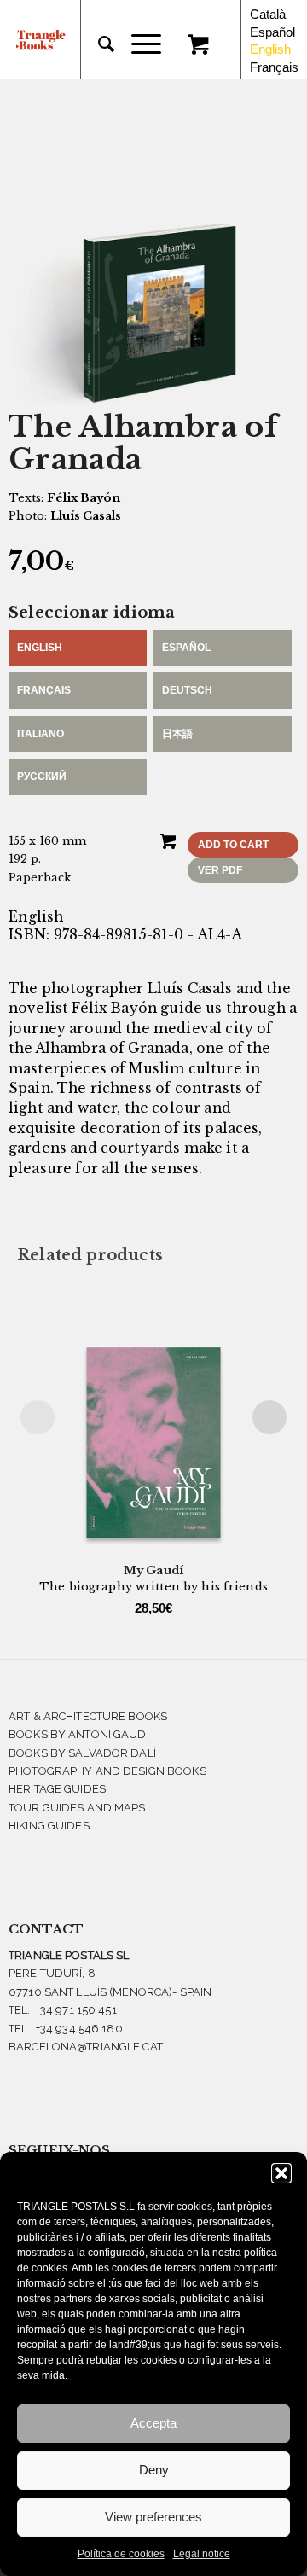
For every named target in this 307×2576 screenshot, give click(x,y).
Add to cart (233, 845)
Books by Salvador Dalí (82, 1753)
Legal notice (202, 2554)
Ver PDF (220, 870)
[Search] (98, 44)
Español (186, 648)
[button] (281, 2173)
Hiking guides (49, 1826)
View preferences (153, 2517)
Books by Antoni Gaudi (79, 1734)
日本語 (177, 734)
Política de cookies (121, 2554)
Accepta (153, 2423)
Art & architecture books (88, 1716)
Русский (42, 776)
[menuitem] (98, 44)
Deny (154, 2470)
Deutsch (187, 690)
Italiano (41, 734)
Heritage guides (57, 1789)
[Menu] (138, 44)
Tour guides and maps (77, 1808)
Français (44, 690)
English (40, 648)
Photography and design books (107, 1771)
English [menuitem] (270, 49)
